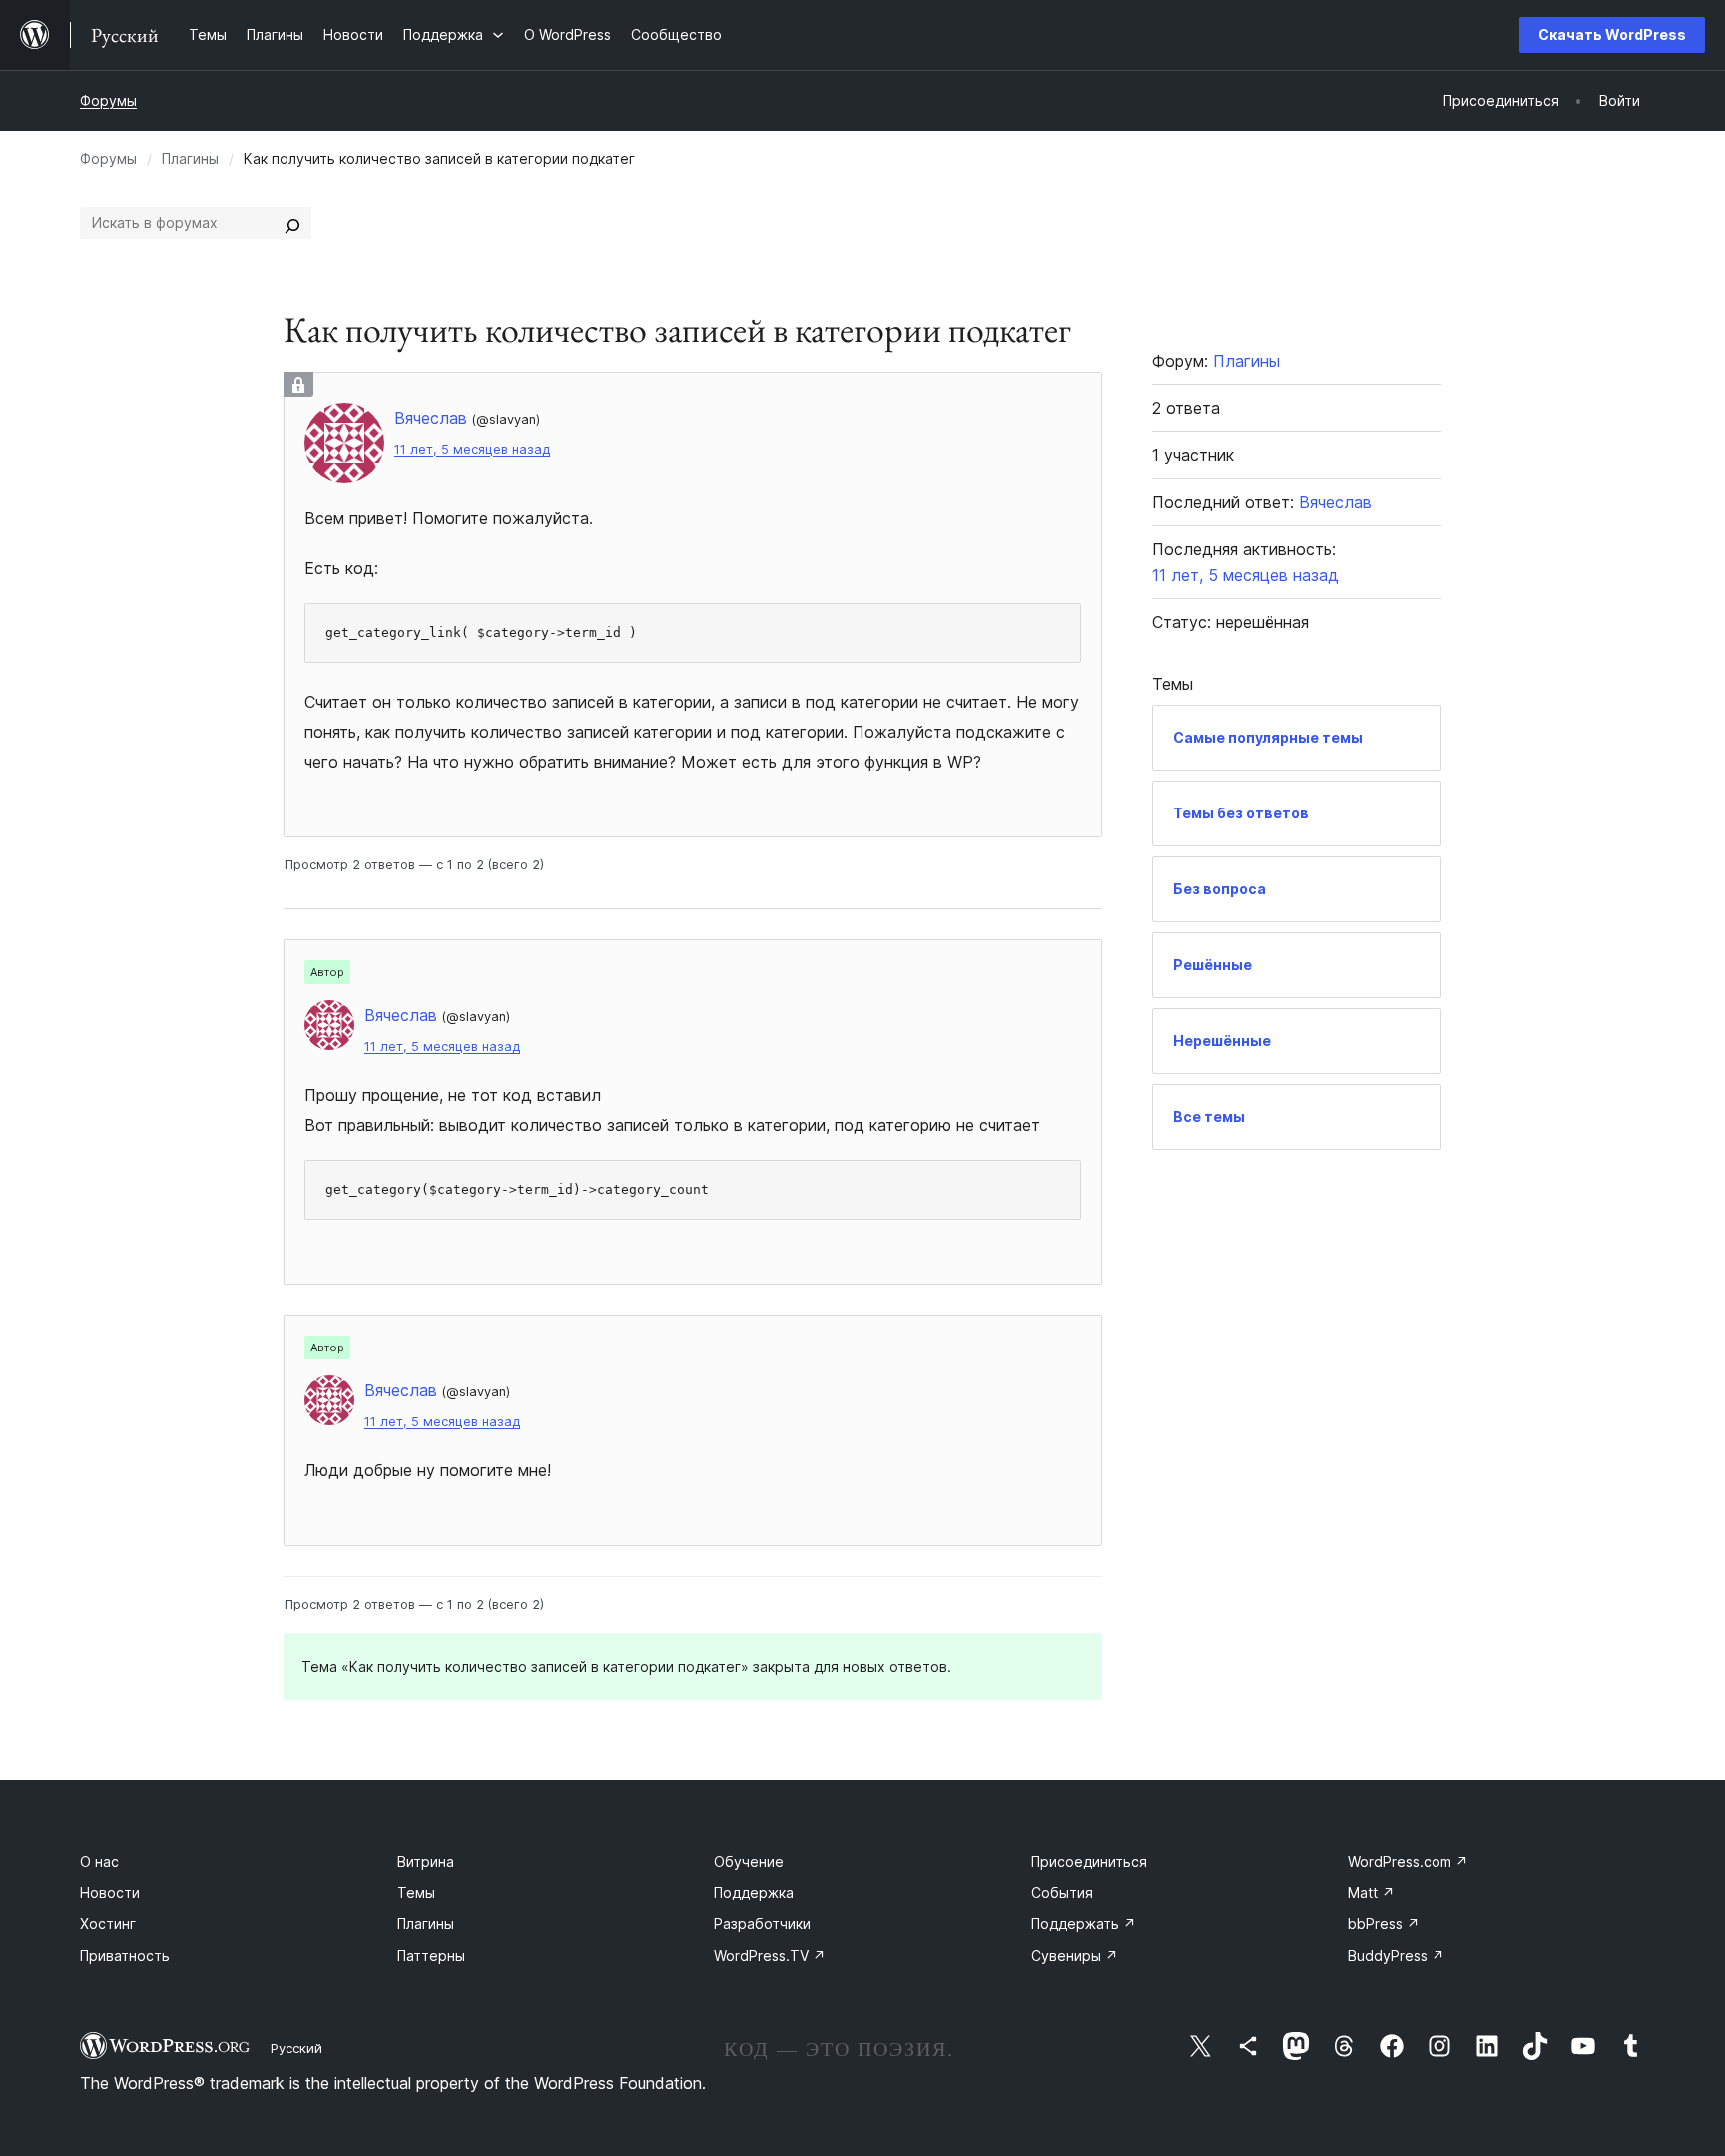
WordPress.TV (770, 1956)
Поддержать (1084, 1924)
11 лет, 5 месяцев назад (472, 450)
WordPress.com (1408, 1861)
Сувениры (1075, 1956)
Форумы (108, 100)
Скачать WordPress (1612, 34)
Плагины (190, 158)
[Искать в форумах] (292, 223)
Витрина (426, 1861)
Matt (1371, 1893)
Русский (296, 2048)
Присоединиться (1089, 1861)
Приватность (125, 1956)
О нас (99, 1861)
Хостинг (108, 1924)
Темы (416, 1893)
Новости (110, 1893)
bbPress (1384, 1924)
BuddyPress (1396, 1956)
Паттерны (431, 1956)
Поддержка (754, 1893)
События (1062, 1893)
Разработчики (762, 1924)
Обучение (749, 1861)
